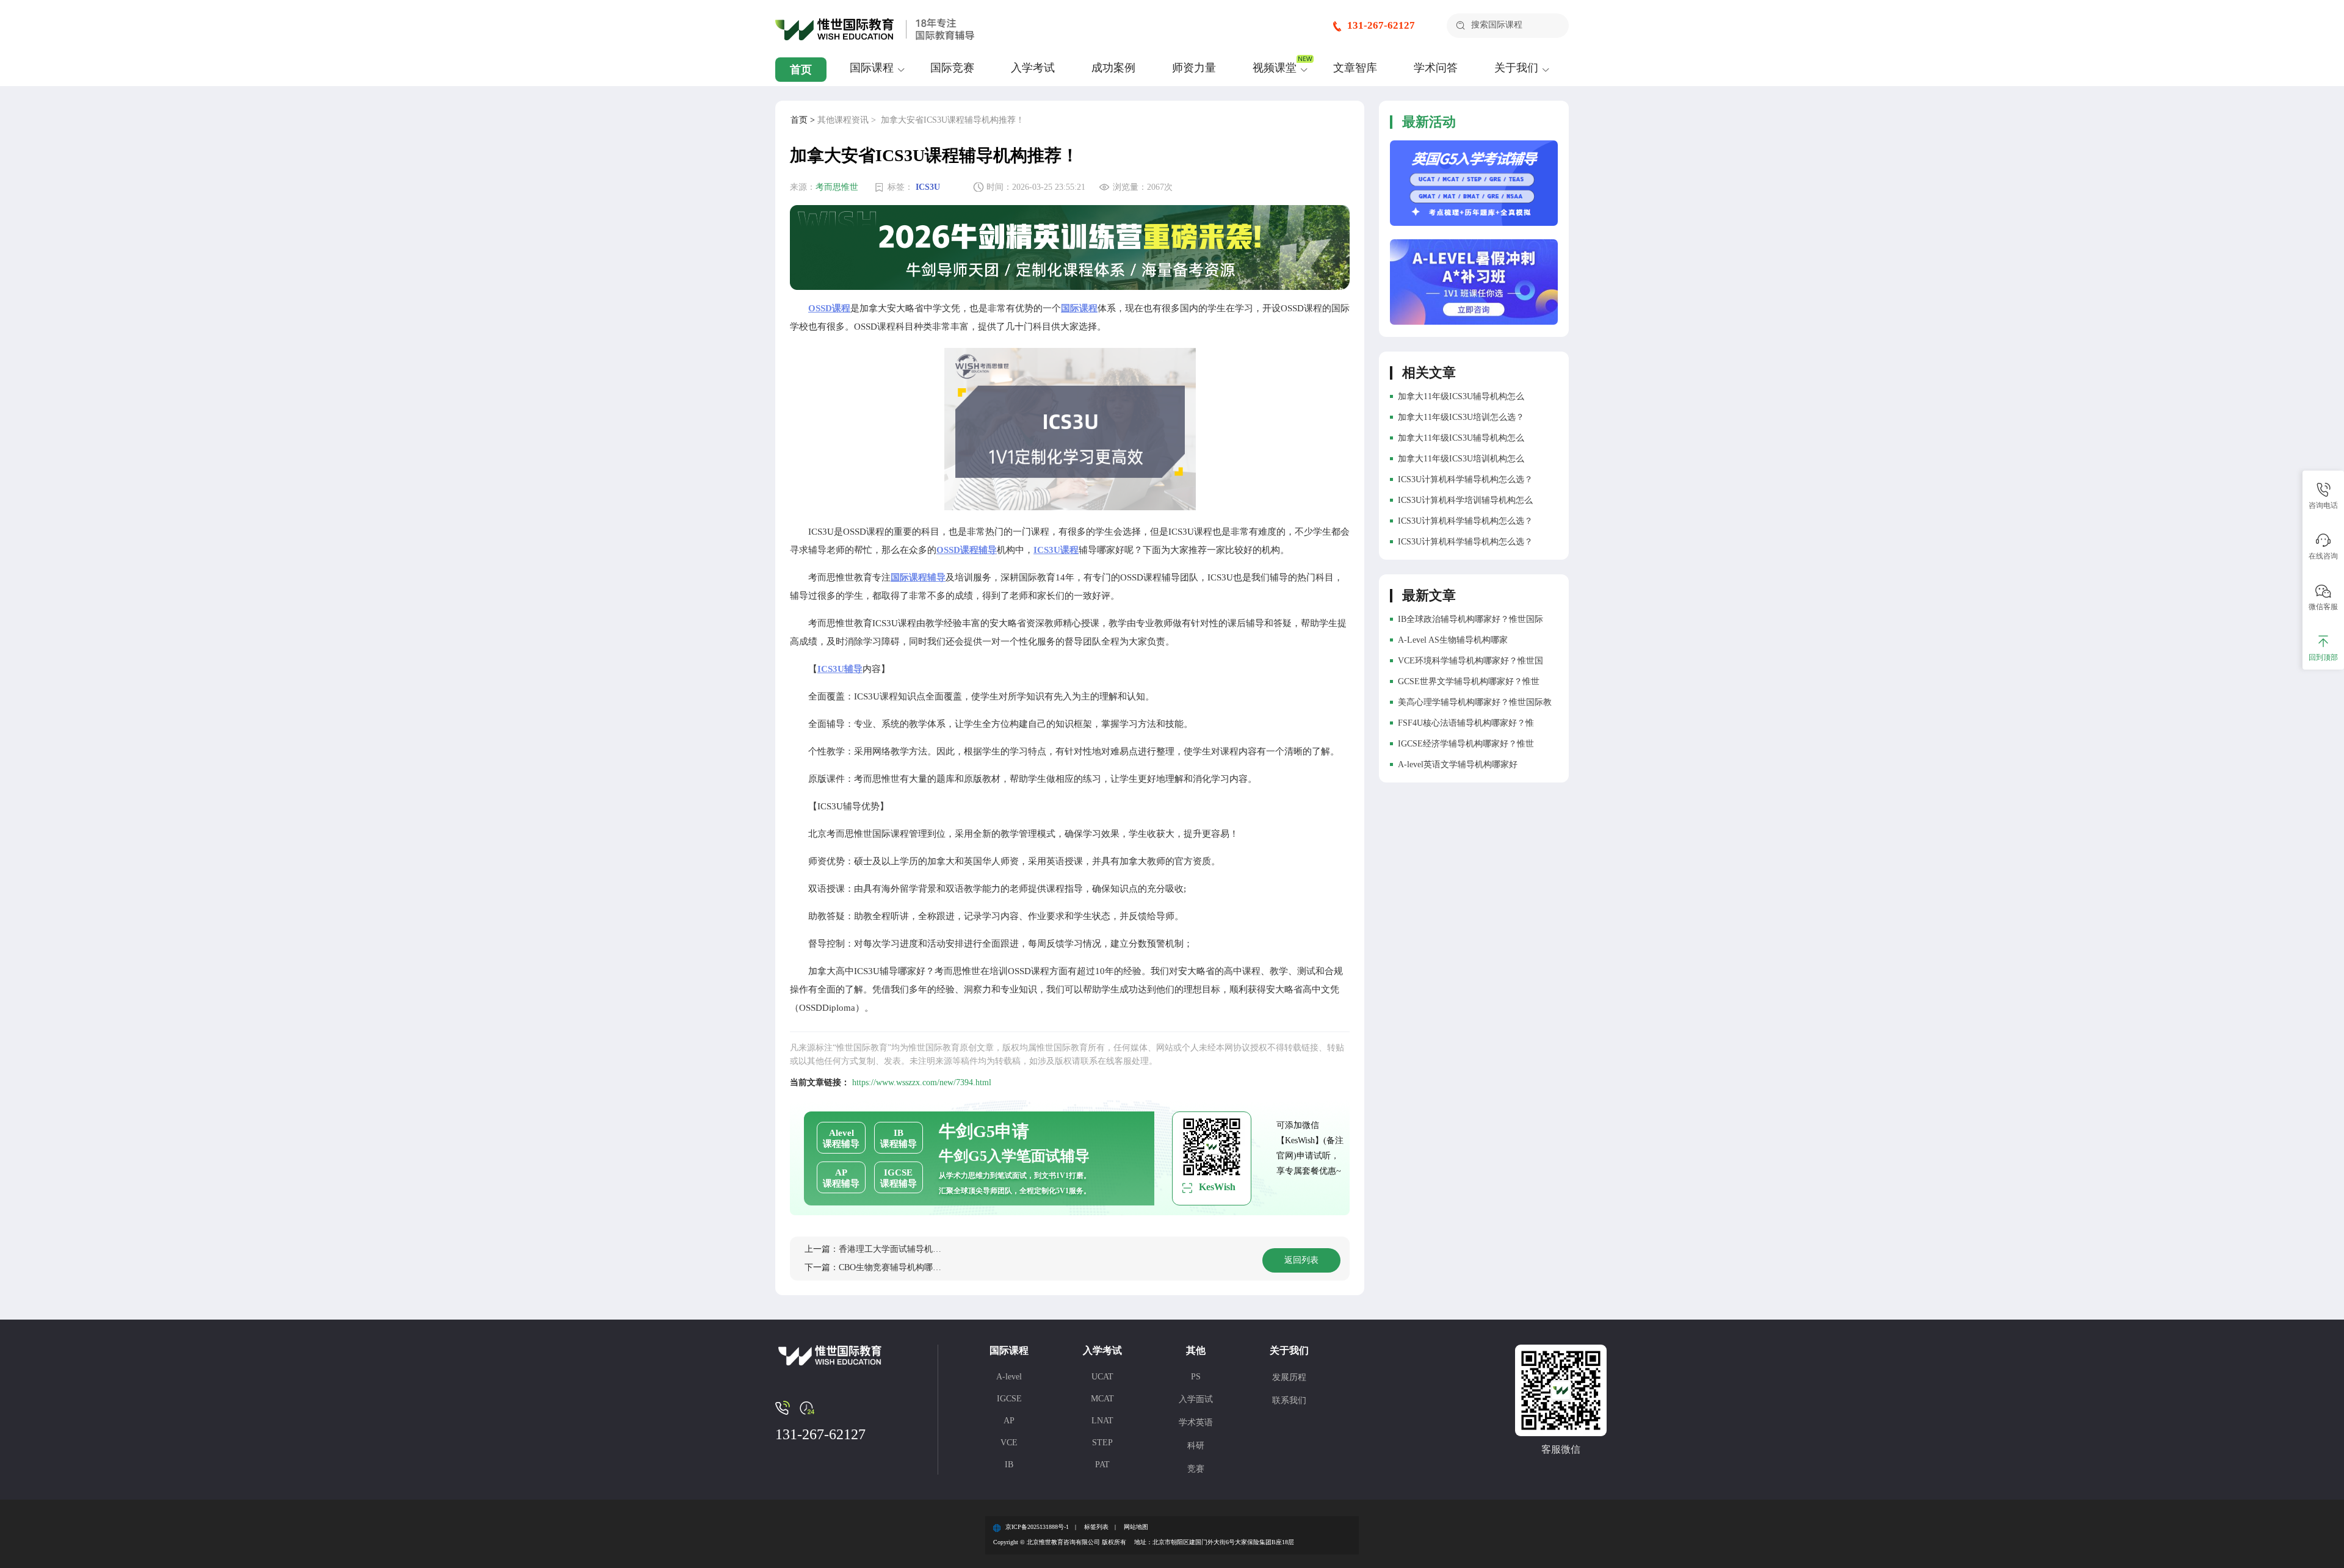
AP (1009, 1421)
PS (1196, 1377)
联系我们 (1289, 1400)
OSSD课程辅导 (967, 550)
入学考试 (1033, 68)
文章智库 (1355, 68)
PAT (1102, 1465)
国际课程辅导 (918, 577)
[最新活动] (1474, 183)
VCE (1009, 1443)
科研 (1196, 1446)
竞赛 (1196, 1469)
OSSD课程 (829, 308)
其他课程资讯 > (847, 120)
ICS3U (928, 187)
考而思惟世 (837, 187)
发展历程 (1289, 1377)
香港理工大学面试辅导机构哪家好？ (907, 1249)
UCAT (1102, 1377)
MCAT (1102, 1399)
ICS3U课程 (1056, 550)
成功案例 (1113, 68)
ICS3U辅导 (840, 669)
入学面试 (1196, 1399)
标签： (900, 187)
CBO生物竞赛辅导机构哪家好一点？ (907, 1267)
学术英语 (1196, 1422)
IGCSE (1009, 1399)
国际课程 (872, 68)
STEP (1102, 1443)
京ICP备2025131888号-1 (1037, 1527)
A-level (1009, 1377)
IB (1009, 1465)
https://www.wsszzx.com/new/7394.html (922, 1082)
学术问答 (1436, 68)
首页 (801, 70)
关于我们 (1516, 68)
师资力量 (1194, 68)
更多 (1532, 592)
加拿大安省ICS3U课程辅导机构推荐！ (953, 120)
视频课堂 (1275, 68)
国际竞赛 (952, 68)
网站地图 (1136, 1527)
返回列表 (1301, 1260)
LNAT (1102, 1421)
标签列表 (1096, 1527)
